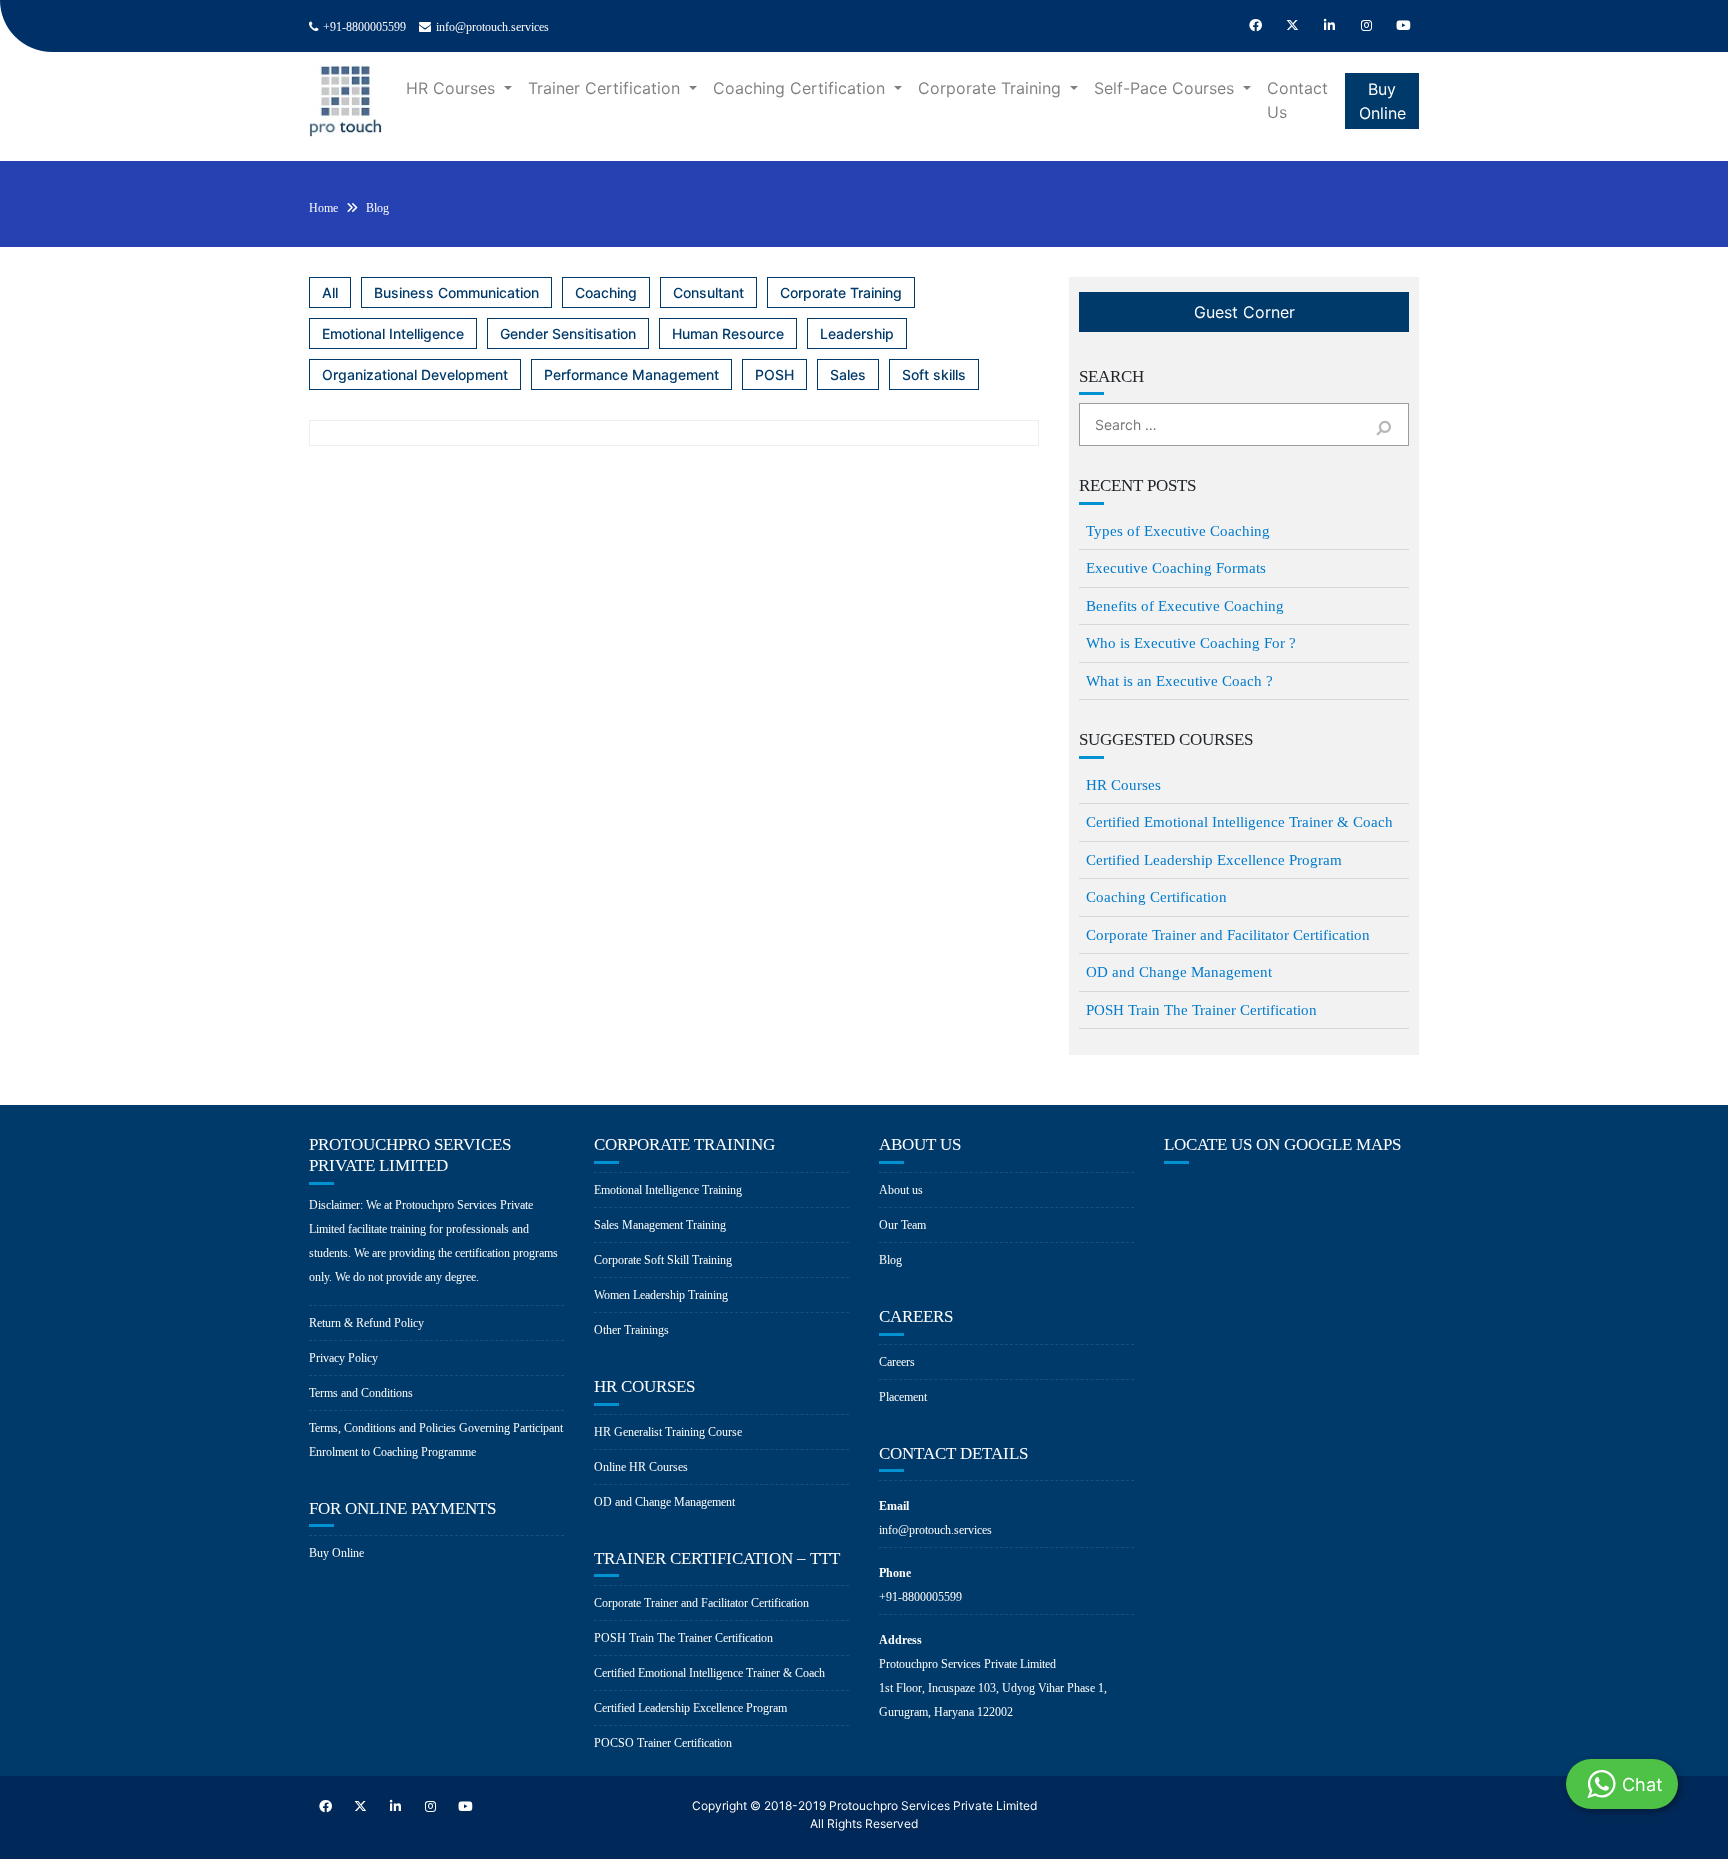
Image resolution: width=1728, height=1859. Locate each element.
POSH (774, 374)
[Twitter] (1292, 26)
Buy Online (1382, 101)
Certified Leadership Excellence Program (1214, 860)
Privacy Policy (343, 1358)
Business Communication (456, 292)
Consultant (708, 292)
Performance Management (631, 374)
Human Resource (728, 333)
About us (901, 1190)
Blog (377, 208)
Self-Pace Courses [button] (1166, 88)
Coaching (606, 292)
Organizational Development (415, 374)
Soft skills (934, 374)
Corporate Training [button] (992, 88)
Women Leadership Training (661, 1295)
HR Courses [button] (453, 88)
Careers (897, 1362)
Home (323, 208)
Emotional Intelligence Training (668, 1190)
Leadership (857, 333)
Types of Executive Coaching (1178, 531)
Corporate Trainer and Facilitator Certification (1228, 935)
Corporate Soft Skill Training (663, 1260)
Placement (903, 1397)
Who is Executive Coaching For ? (1191, 643)
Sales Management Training (660, 1225)
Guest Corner (1244, 312)
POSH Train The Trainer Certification (1201, 1010)
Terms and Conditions (361, 1393)
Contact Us (1297, 100)
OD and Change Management (1179, 972)
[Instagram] (1366, 26)
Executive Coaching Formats (1176, 568)
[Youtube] (1403, 26)
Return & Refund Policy (366, 1323)
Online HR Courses (641, 1467)
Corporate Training (841, 292)
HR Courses (1123, 785)
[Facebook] (1255, 26)
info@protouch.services (492, 27)
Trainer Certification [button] (606, 88)
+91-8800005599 (364, 27)
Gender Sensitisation (568, 333)
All (330, 292)
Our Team (902, 1225)
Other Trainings (631, 1330)
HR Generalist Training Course (668, 1432)
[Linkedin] (1329, 26)
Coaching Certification (1156, 897)
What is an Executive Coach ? (1179, 681)
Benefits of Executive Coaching (1185, 606)
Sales (848, 374)
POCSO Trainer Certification (663, 1743)
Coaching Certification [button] (801, 88)
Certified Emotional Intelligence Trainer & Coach (1239, 822)
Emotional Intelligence (393, 333)
